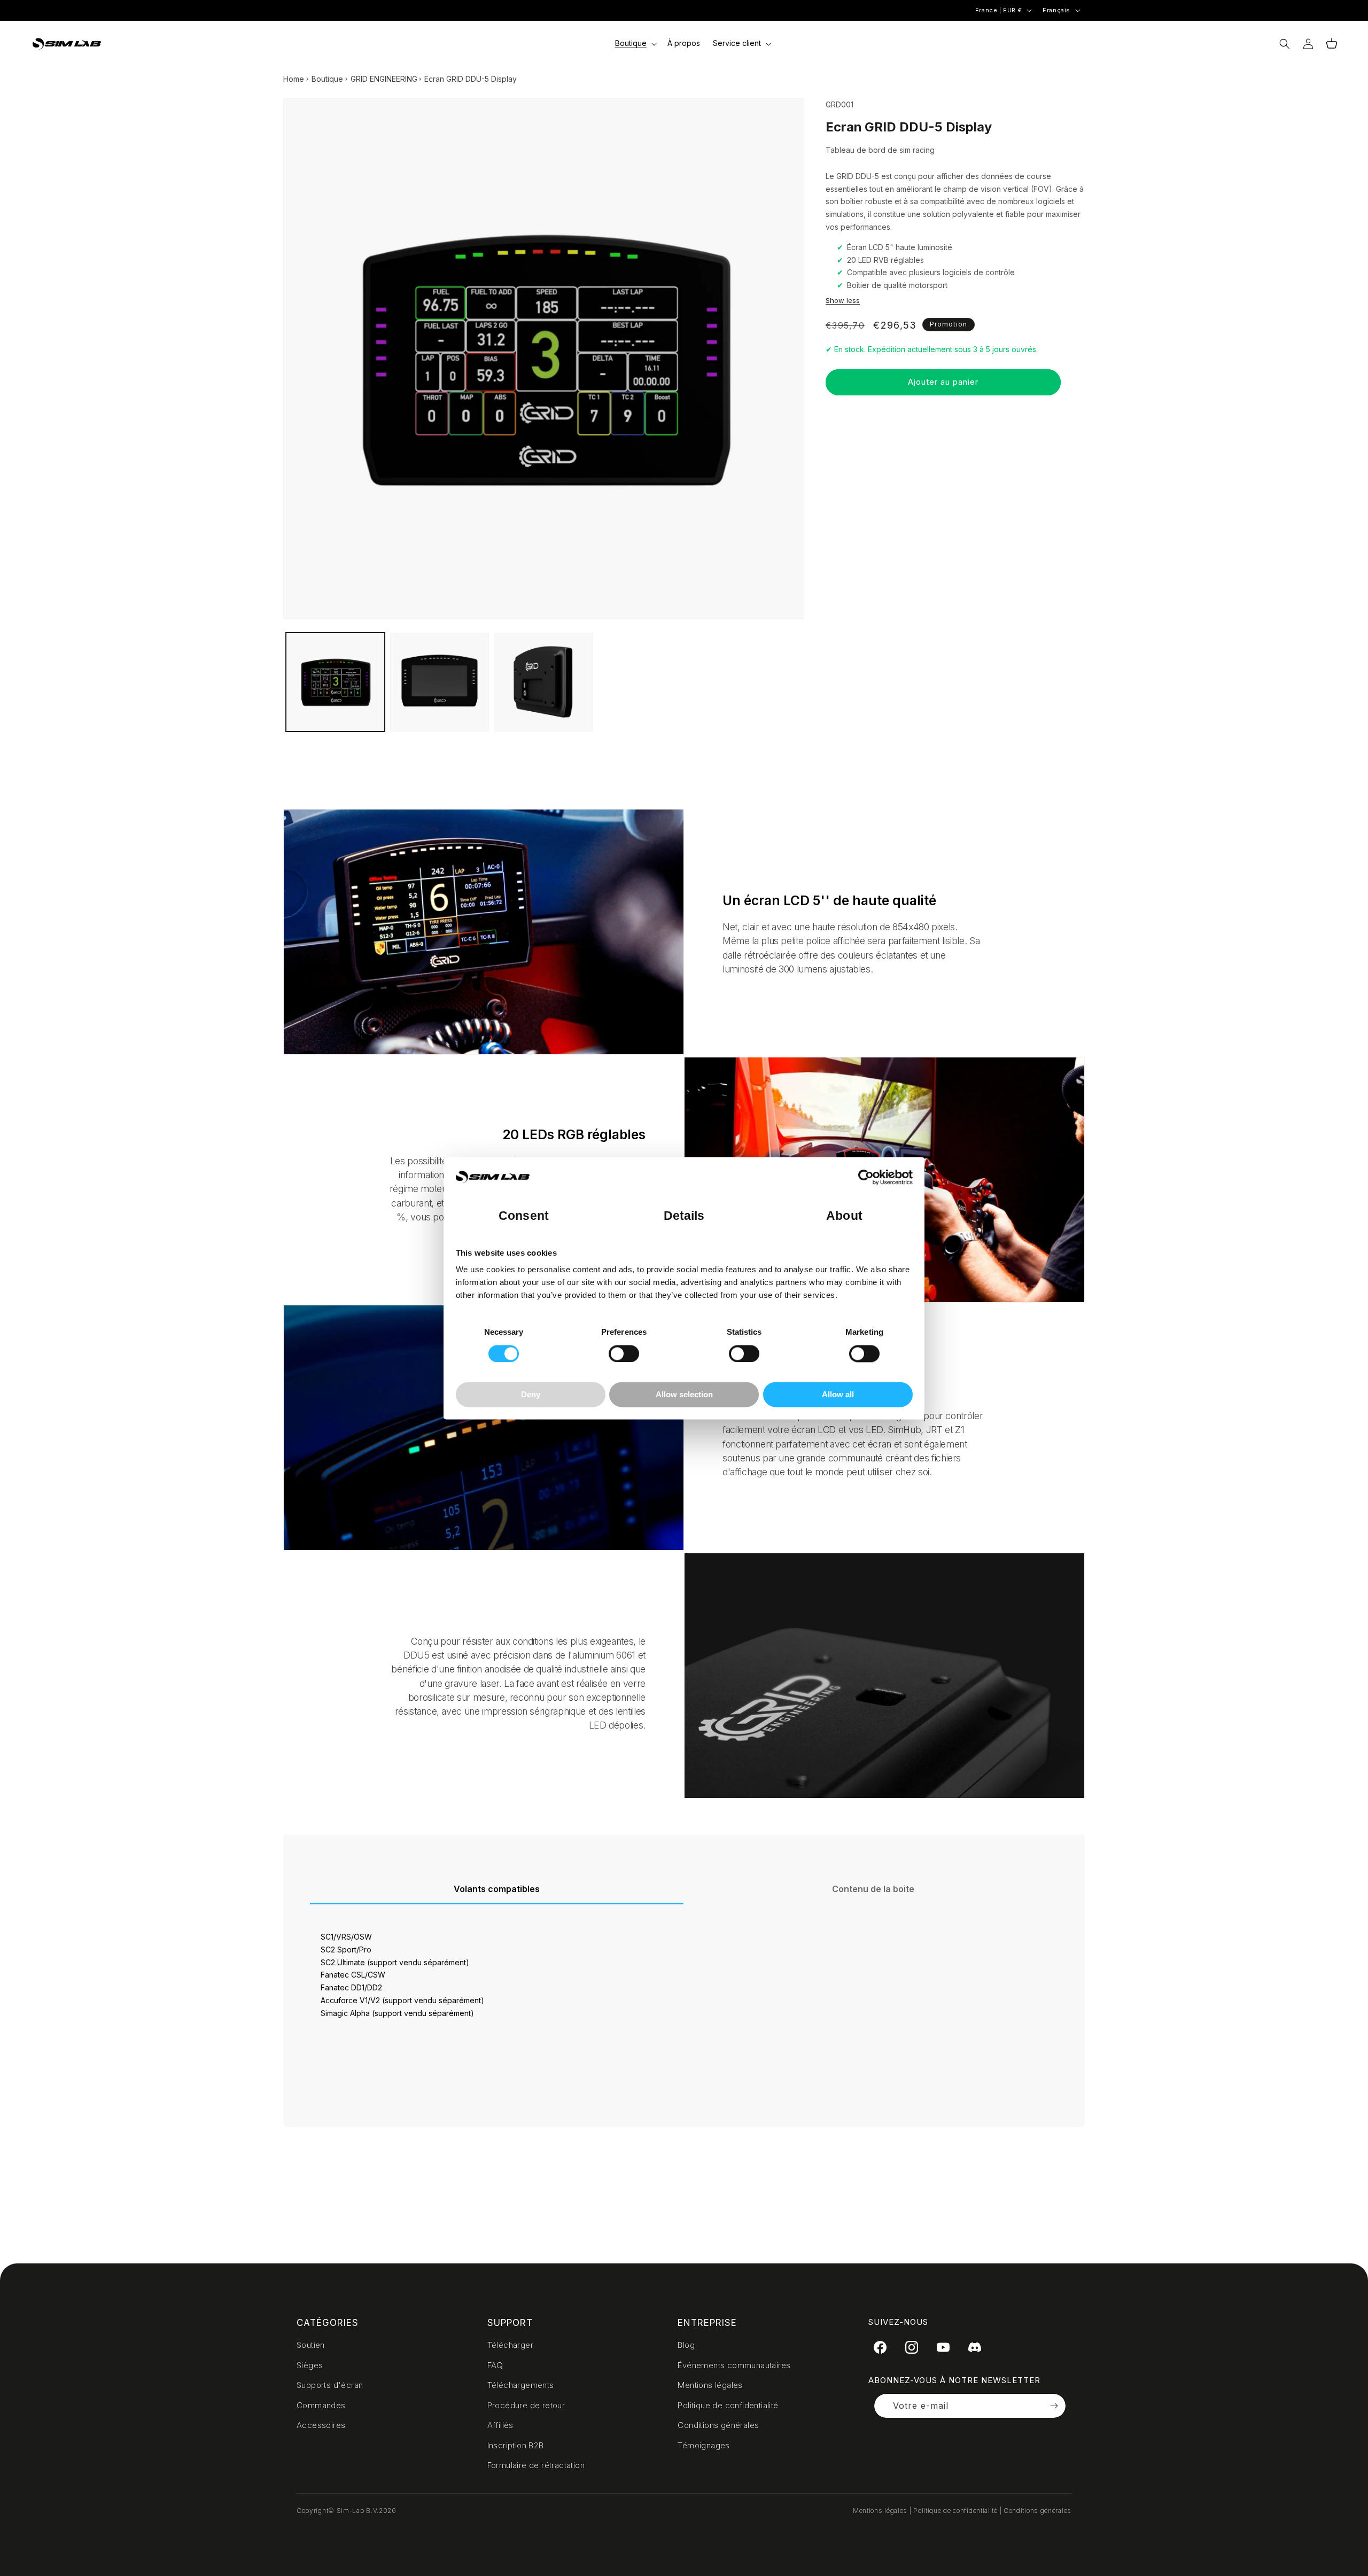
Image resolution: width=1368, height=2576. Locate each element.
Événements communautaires (734, 2365)
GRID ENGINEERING (384, 79)
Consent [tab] (524, 1216)
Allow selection (684, 1395)
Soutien (311, 2345)
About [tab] (844, 1216)
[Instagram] (912, 2347)
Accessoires (321, 2425)
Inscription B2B (516, 2445)
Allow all (838, 1395)
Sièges (310, 2365)
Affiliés (500, 2425)
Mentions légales (710, 2385)
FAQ (495, 2365)
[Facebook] (880, 2347)
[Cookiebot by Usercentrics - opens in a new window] (866, 1177)
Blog (686, 2345)
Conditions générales (718, 2425)
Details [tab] (684, 1216)
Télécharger (510, 2345)
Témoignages (704, 2445)
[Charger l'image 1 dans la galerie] (335, 682)
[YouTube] (943, 2347)
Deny (531, 1395)
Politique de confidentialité (728, 2405)
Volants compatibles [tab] (497, 1889)
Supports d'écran (330, 2385)
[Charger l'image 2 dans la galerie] (440, 682)
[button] (635, 43)
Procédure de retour (526, 2405)
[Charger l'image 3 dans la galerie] (544, 682)
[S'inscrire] (1054, 2406)
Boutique (327, 79)
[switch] (624, 1353)
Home (294, 79)
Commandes (321, 2405)
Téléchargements (521, 2385)
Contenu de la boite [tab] (873, 1889)
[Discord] (975, 2347)
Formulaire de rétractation (536, 2465)
